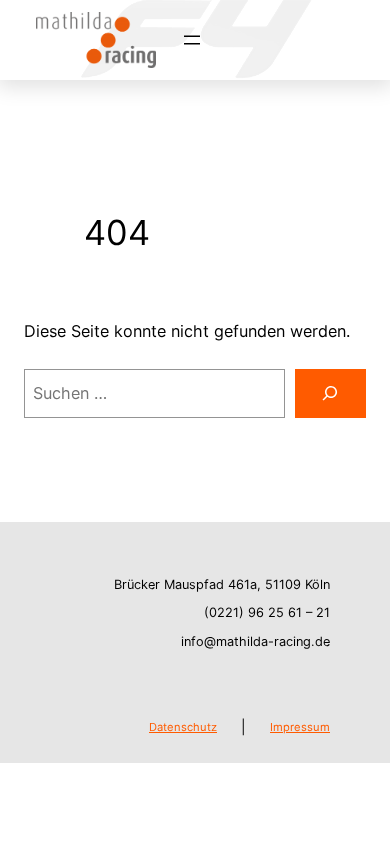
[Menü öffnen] (192, 40)
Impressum (300, 727)
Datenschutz (183, 727)
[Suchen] (330, 394)
